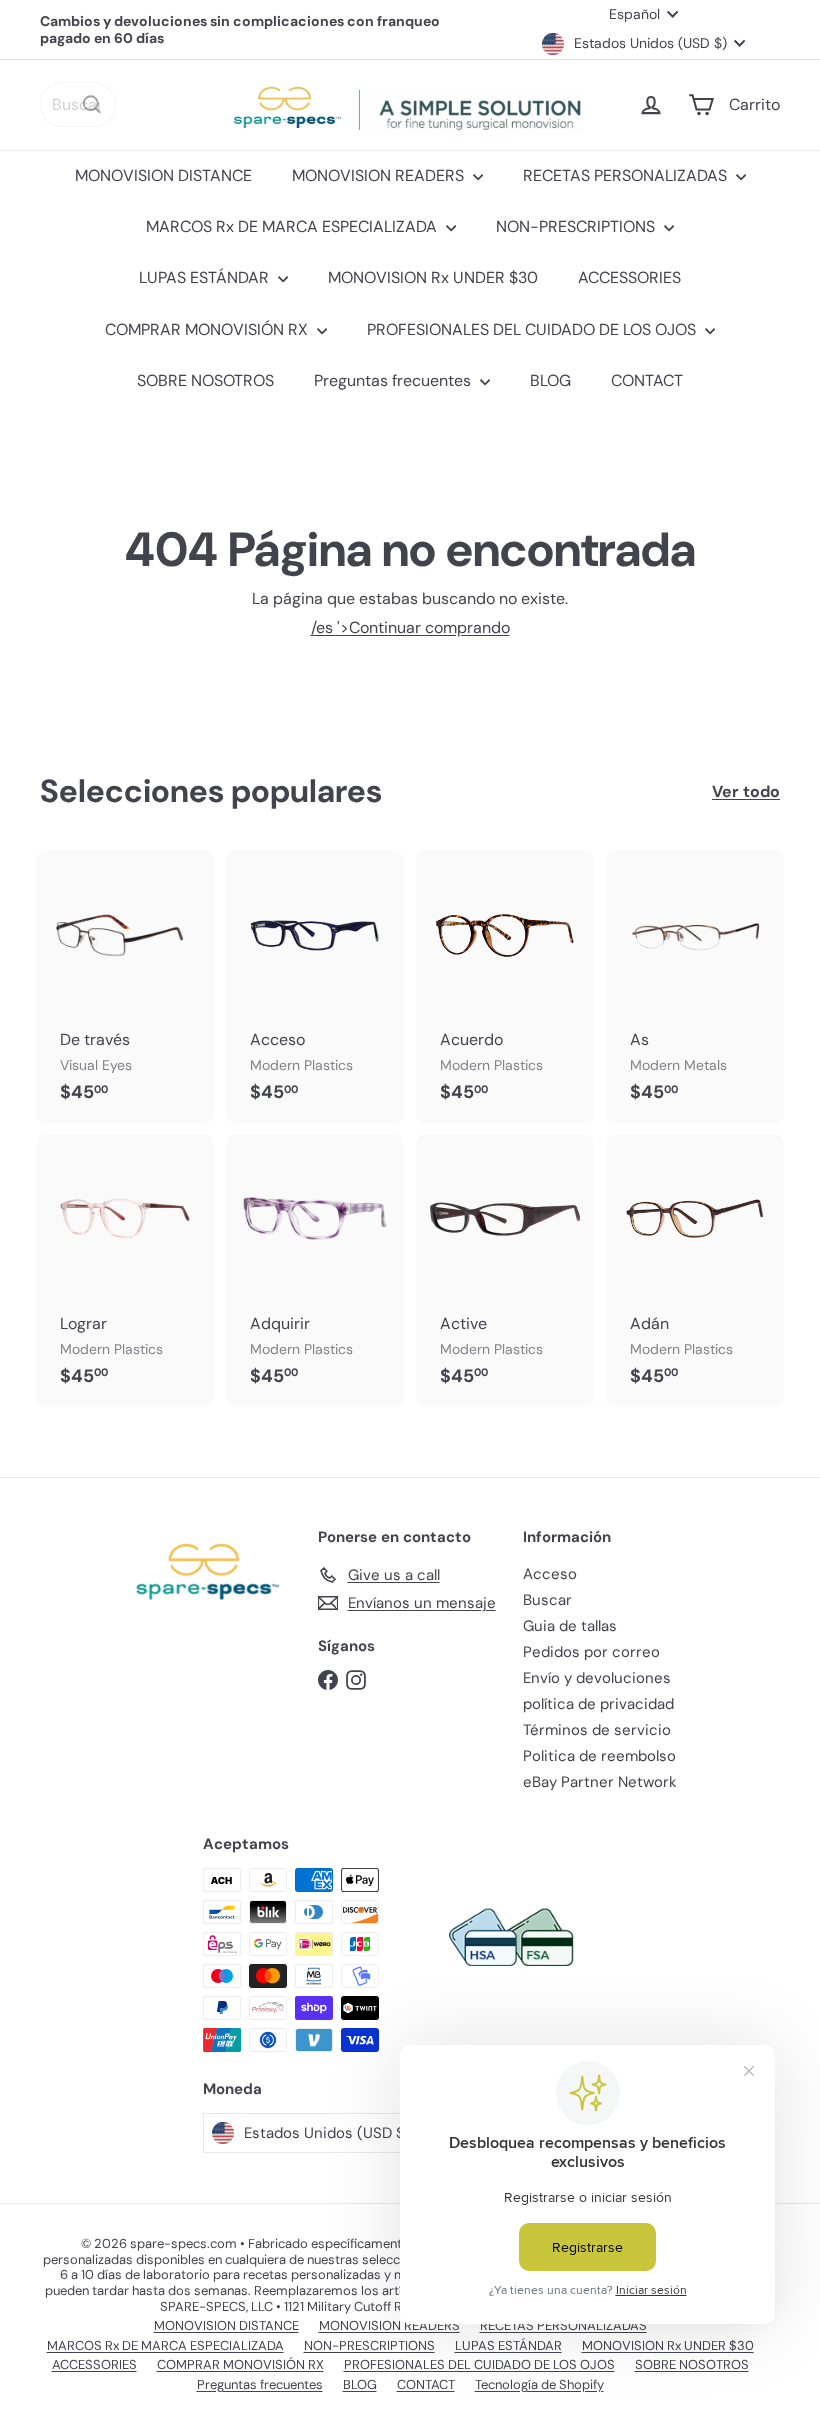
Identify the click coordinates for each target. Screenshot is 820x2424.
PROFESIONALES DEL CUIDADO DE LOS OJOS (533, 329)
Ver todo (746, 791)
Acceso (550, 1574)
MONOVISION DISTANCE (163, 175)
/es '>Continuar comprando (410, 627)
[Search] (92, 104)
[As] (695, 986)
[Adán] (695, 1270)
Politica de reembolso (599, 1756)
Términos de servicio (597, 1730)
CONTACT (647, 380)
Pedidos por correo (591, 1652)
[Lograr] (125, 1270)
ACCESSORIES (629, 277)
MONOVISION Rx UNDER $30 (433, 277)
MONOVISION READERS (380, 175)
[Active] (505, 1270)
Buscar (547, 1600)
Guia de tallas (570, 1626)
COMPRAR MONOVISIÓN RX (208, 329)
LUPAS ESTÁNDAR (206, 277)
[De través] (125, 986)
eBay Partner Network (600, 1782)
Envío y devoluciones (597, 1678)
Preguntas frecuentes (394, 380)
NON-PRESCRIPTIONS (577, 226)
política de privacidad (598, 1704)
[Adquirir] (315, 1270)
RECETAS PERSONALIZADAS (627, 175)
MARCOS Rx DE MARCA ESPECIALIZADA (293, 226)
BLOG (550, 380)
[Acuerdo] (505, 986)
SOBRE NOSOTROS (205, 380)
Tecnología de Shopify (539, 2384)
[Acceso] (315, 986)
